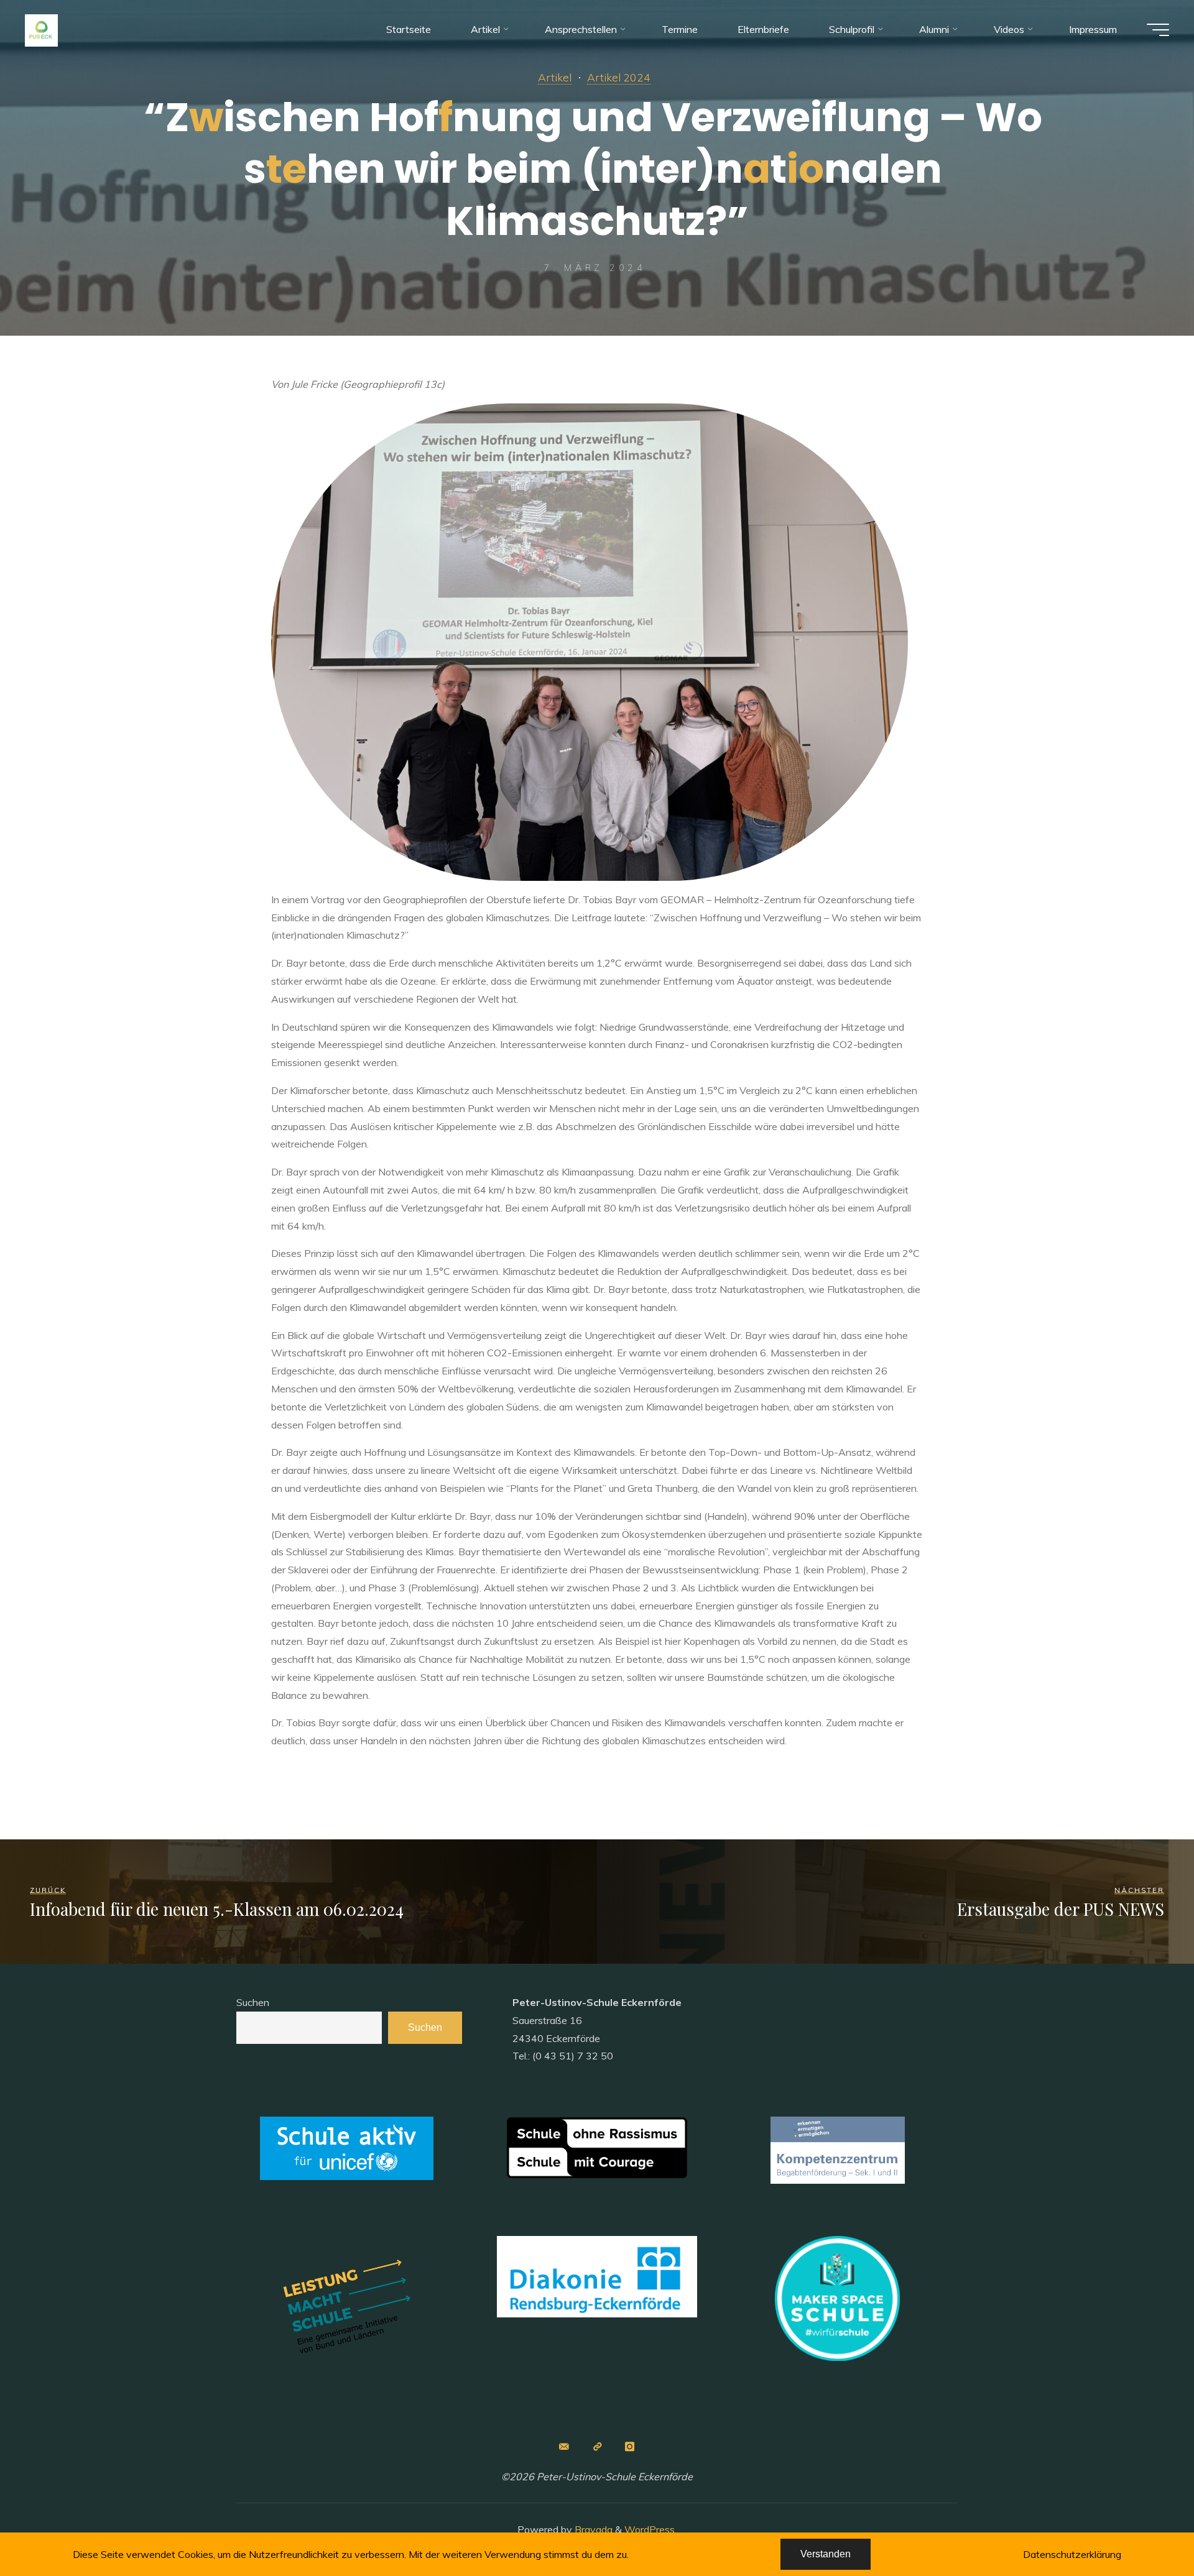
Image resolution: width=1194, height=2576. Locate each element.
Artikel (555, 77)
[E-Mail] (564, 2447)
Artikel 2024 (619, 77)
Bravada (592, 2529)
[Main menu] (1158, 30)
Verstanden (826, 2554)
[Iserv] (597, 2447)
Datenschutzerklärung (1072, 2554)
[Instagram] (630, 2447)
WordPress (650, 2529)
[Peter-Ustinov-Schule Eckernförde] (41, 29)
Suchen (253, 2002)
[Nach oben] (1145, 2528)
